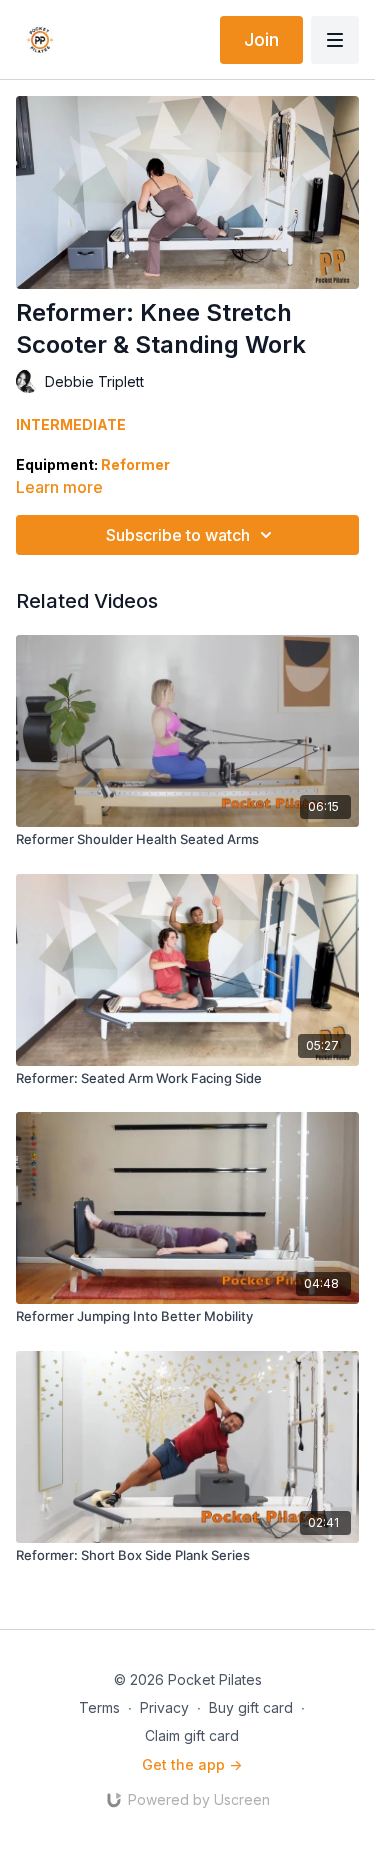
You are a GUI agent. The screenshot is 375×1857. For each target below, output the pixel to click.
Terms (99, 1707)
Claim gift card (192, 1735)
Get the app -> (192, 1764)
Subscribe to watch (178, 535)
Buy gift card (251, 1707)
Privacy (164, 1707)
